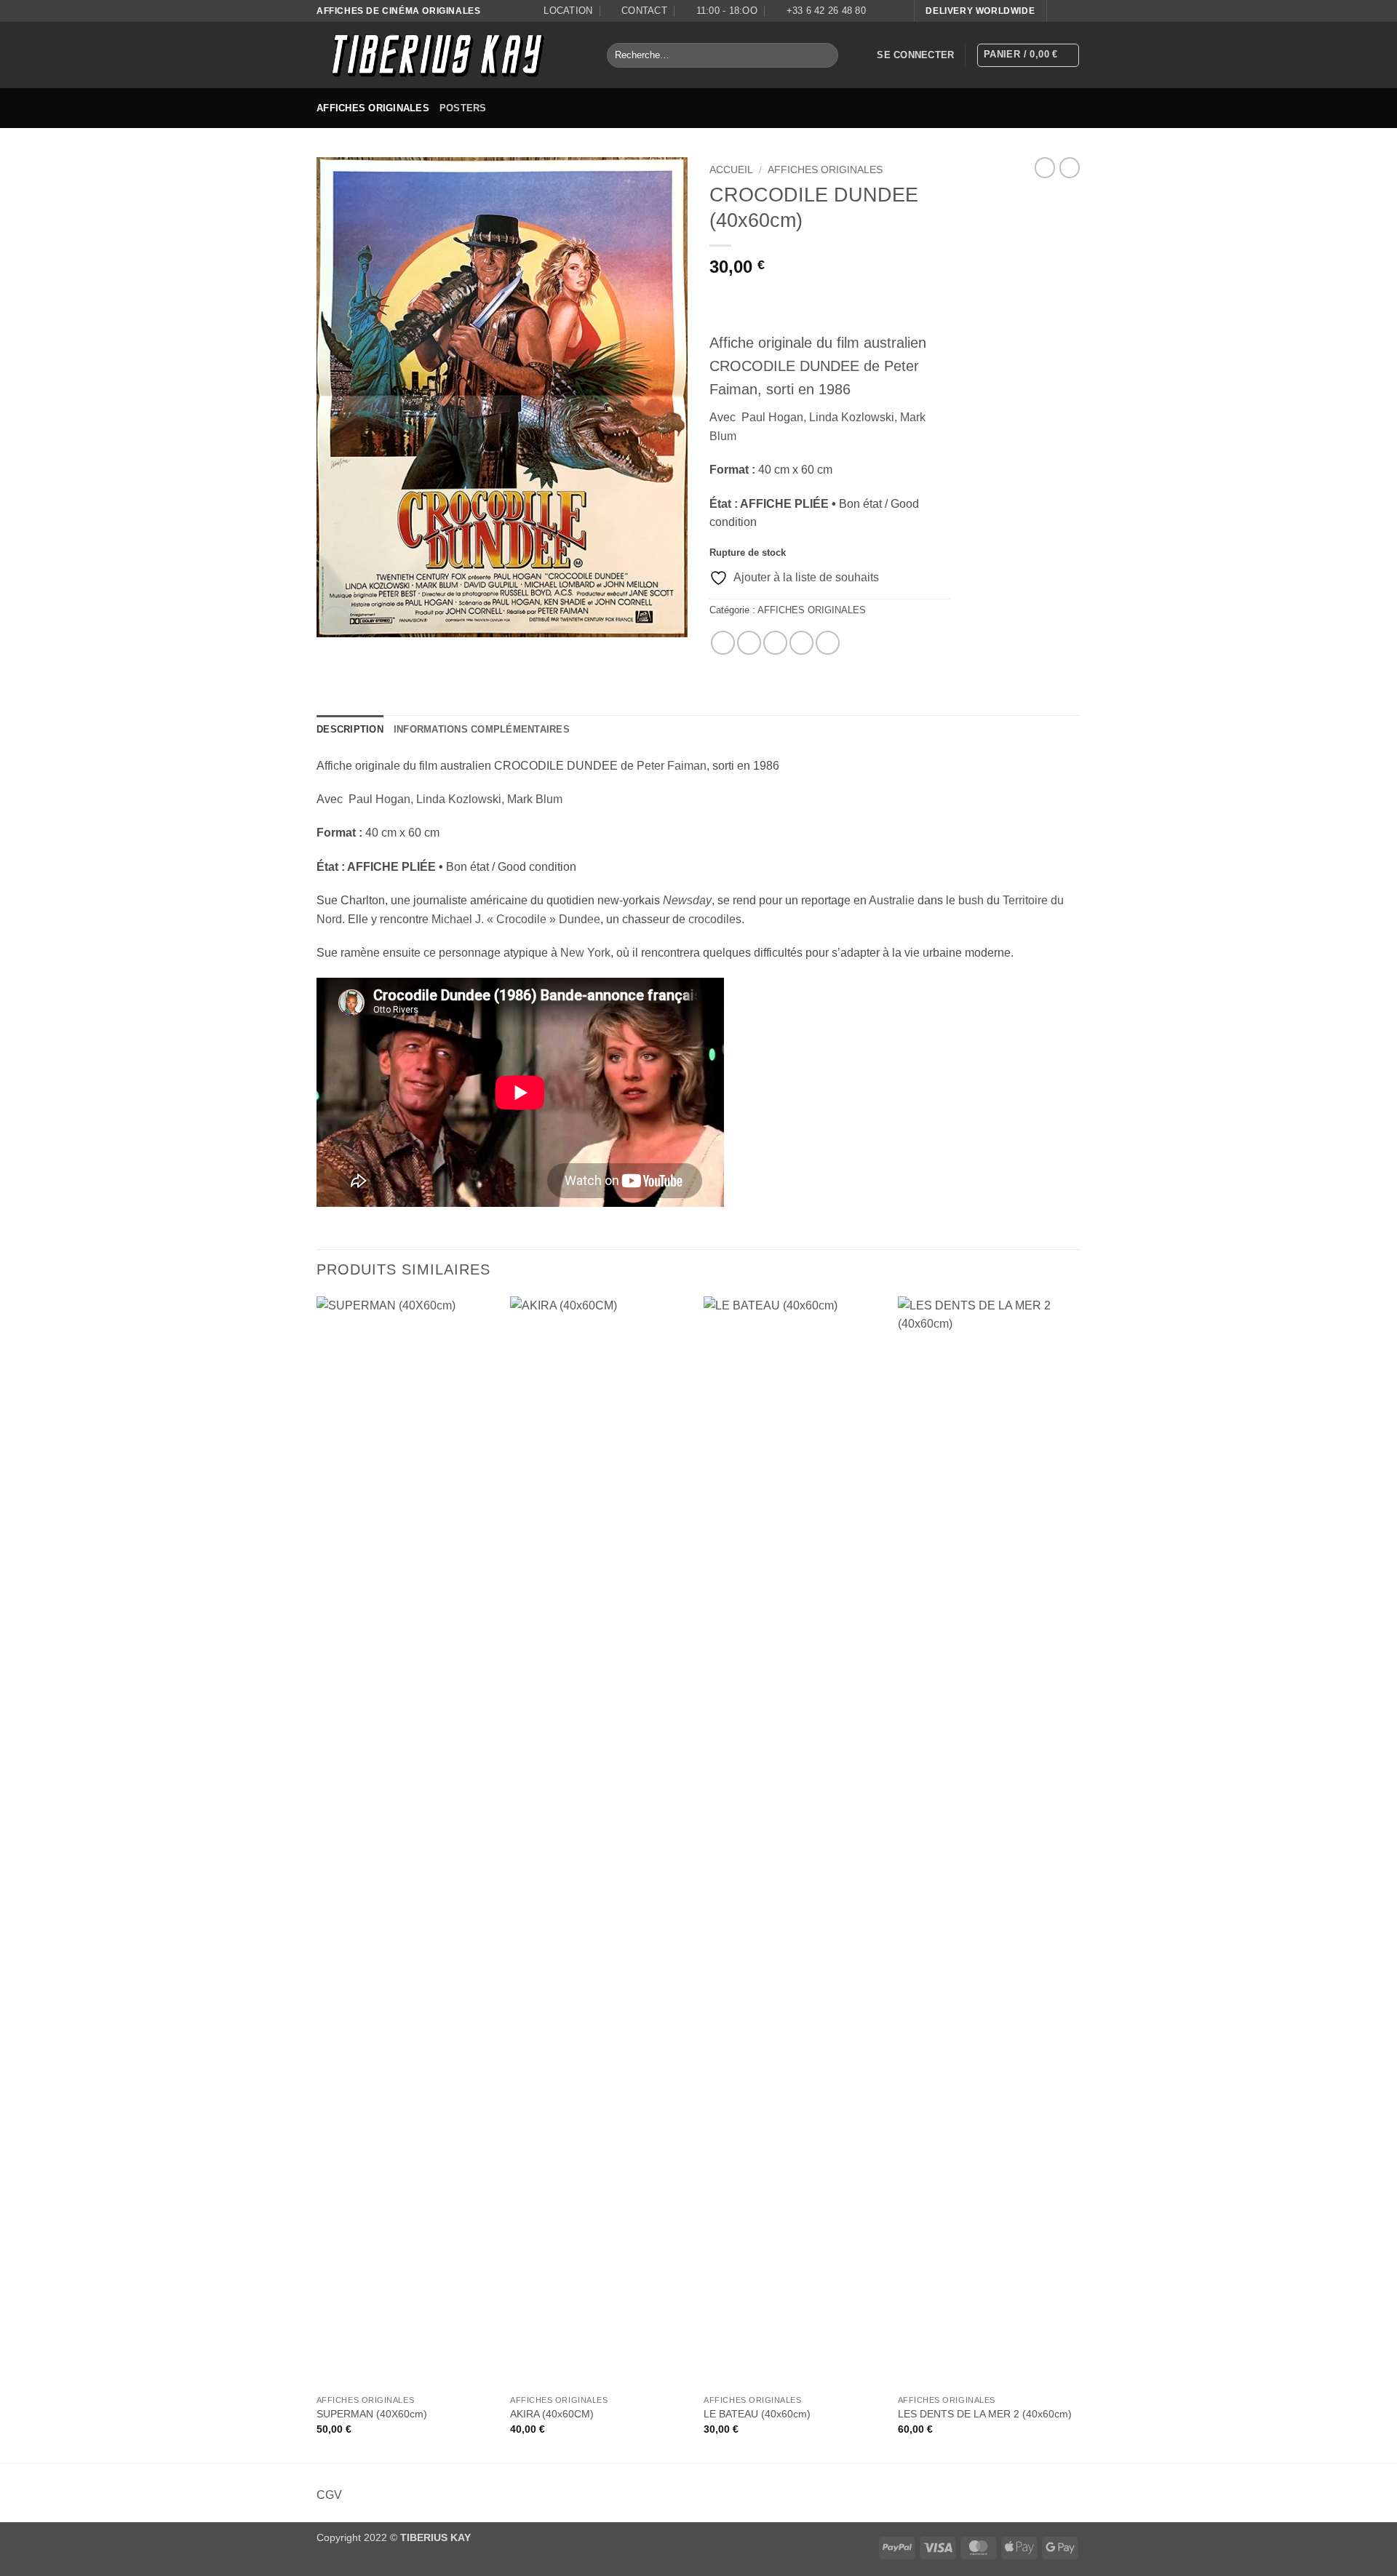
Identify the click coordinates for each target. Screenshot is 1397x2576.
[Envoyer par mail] (775, 643)
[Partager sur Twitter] (749, 643)
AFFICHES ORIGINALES (373, 108)
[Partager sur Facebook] (723, 643)
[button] (915, 55)
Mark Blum (535, 799)
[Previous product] (1070, 167)
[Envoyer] (824, 55)
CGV (329, 2495)
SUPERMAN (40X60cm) (372, 2414)
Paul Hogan (772, 417)
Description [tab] (350, 729)
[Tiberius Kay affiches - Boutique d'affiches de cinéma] (451, 55)
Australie (892, 900)
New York (585, 953)
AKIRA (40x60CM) (552, 2414)
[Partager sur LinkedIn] (828, 643)
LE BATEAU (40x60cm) (757, 2414)
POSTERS (463, 108)
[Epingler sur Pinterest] (801, 643)
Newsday (687, 900)
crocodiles (715, 919)
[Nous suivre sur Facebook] (1059, 11)
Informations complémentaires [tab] (482, 729)
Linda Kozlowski (852, 417)
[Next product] (1045, 167)
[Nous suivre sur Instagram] (1073, 11)
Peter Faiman (672, 766)
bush (971, 900)
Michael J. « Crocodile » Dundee (516, 919)
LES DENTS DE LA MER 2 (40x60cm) (985, 2414)
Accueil (731, 170)
